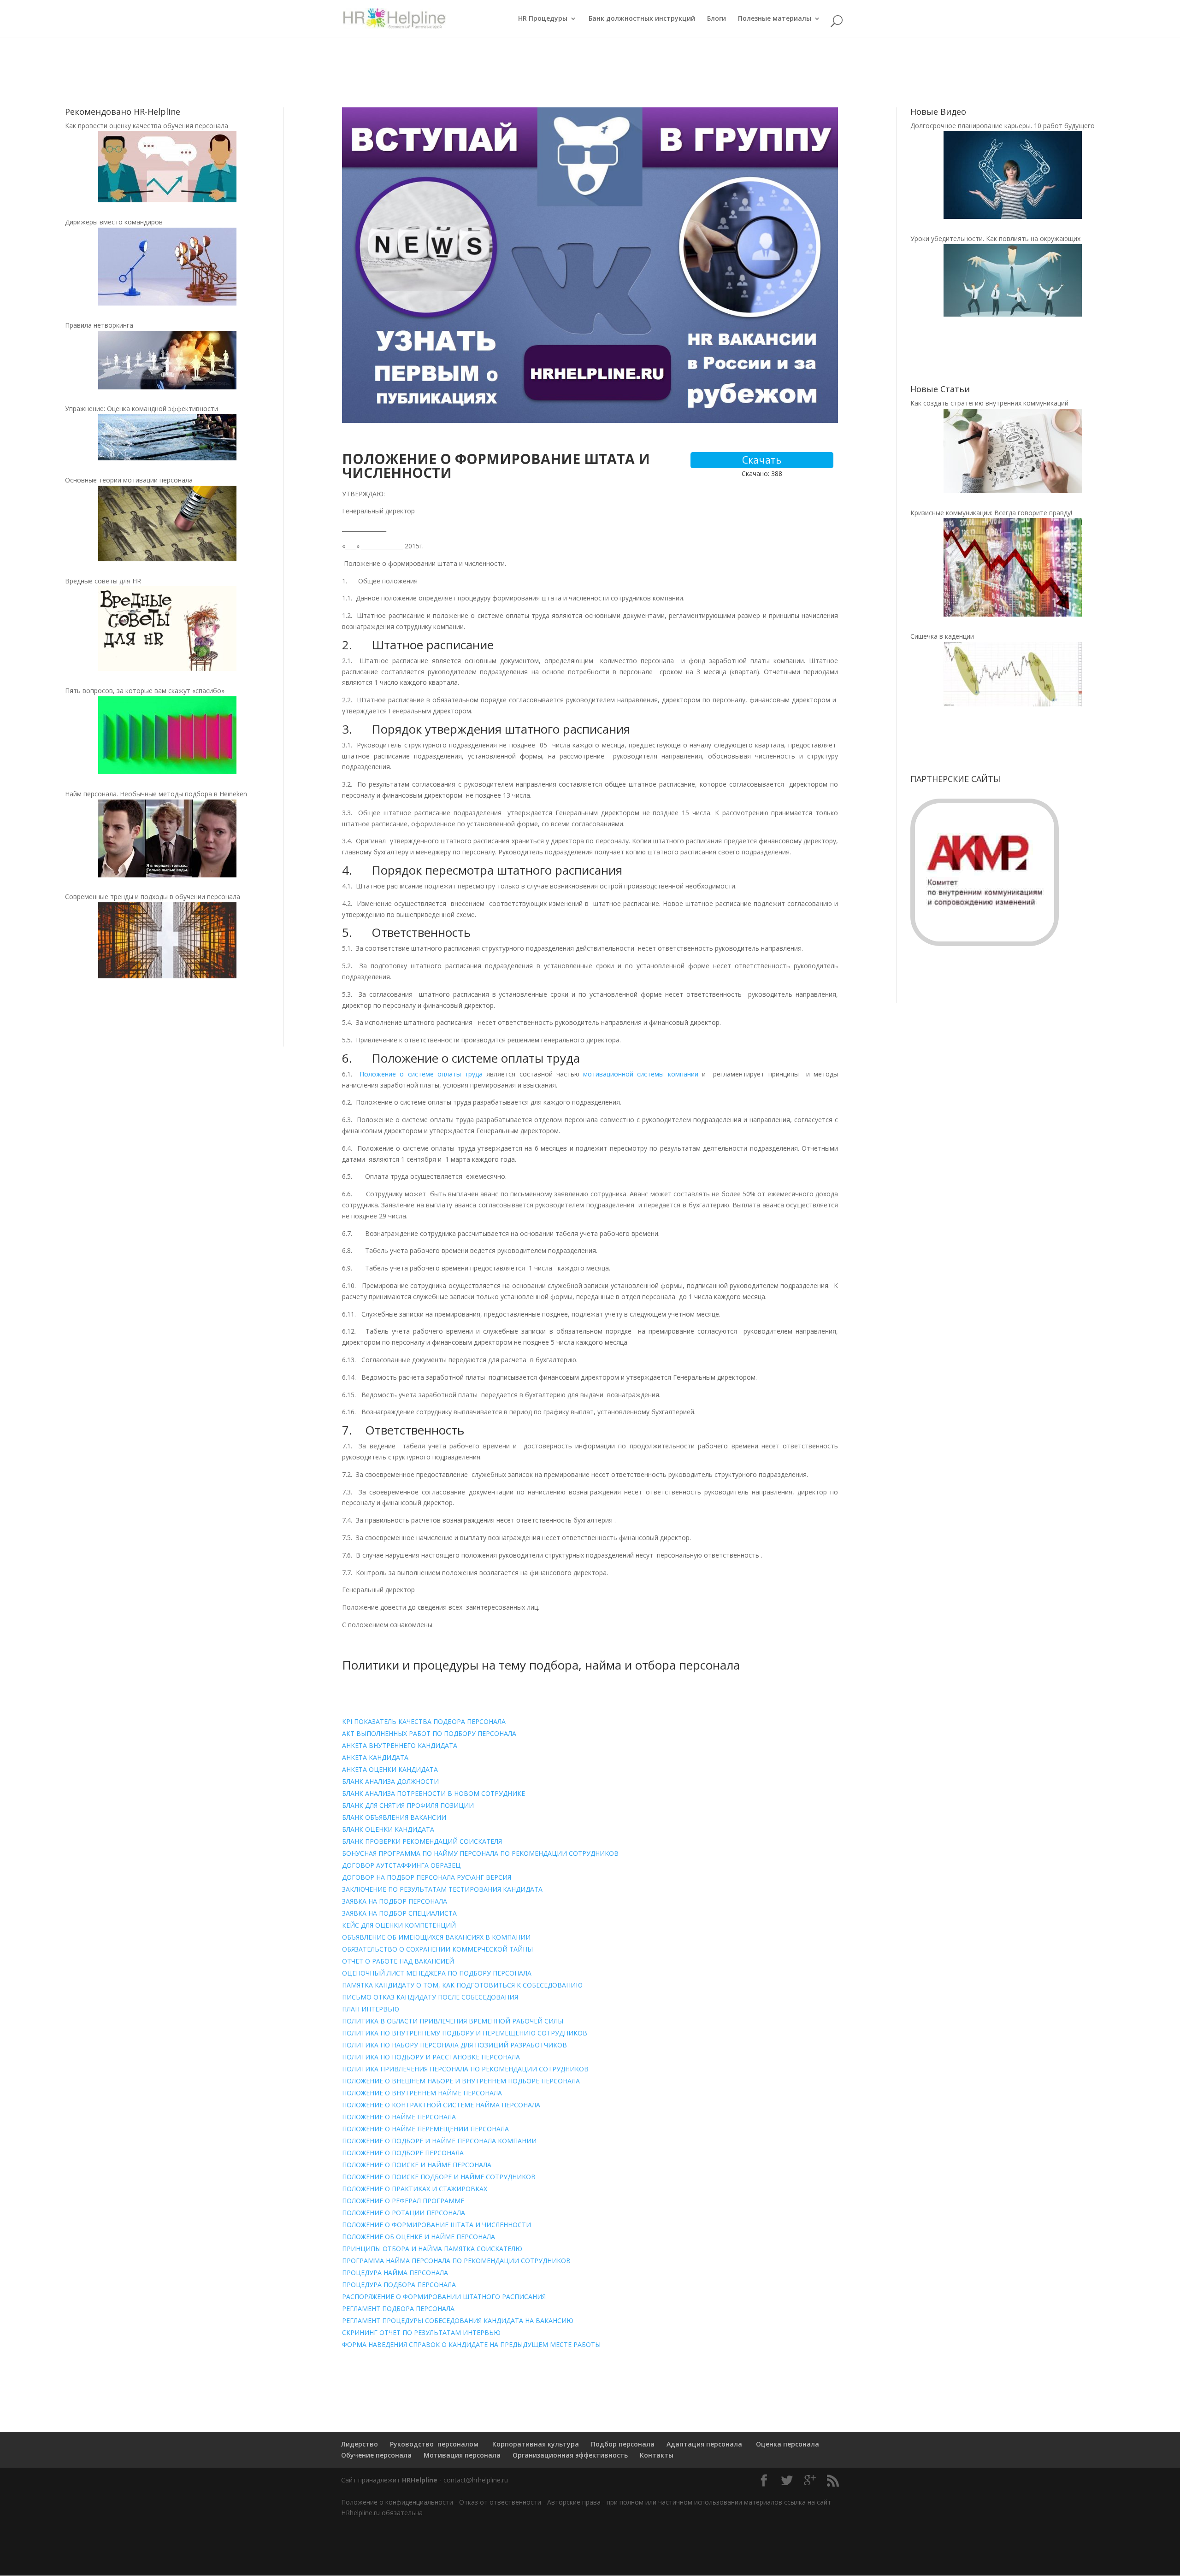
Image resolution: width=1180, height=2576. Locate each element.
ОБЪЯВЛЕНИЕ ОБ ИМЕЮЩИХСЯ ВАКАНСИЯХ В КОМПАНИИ (436, 1937)
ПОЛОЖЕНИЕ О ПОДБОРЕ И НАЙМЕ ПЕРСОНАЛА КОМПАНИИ (439, 2141)
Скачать (762, 460)
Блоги (717, 19)
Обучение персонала (376, 2455)
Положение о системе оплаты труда (421, 1074)
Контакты (657, 2455)
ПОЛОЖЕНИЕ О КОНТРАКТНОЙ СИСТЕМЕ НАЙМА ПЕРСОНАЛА (441, 2105)
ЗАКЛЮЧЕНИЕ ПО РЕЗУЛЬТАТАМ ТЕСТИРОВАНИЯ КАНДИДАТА (442, 1889)
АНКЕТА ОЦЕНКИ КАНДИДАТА (390, 1769)
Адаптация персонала (704, 2444)
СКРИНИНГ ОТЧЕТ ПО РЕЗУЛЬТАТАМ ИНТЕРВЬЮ (421, 2332)
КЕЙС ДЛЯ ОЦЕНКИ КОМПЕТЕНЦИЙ (399, 1925)
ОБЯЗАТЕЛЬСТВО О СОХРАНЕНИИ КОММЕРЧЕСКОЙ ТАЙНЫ (437, 1949)
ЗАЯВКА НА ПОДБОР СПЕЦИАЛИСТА (399, 1913)
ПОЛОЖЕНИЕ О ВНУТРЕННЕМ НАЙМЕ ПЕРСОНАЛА (422, 2093)
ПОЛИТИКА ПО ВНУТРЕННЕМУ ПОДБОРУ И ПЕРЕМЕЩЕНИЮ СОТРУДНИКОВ (465, 2033)
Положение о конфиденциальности (397, 2502)
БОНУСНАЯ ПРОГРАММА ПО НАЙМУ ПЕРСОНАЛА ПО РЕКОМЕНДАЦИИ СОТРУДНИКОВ (480, 1853)
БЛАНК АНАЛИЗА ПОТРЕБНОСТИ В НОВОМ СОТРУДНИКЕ (434, 1793)
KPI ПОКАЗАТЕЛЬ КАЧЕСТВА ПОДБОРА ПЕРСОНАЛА (424, 1721)
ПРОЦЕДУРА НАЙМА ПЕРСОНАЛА (395, 2273)
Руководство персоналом (434, 2444)
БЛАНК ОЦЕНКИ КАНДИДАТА (388, 1829)
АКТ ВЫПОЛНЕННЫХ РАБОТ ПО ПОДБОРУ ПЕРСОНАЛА (429, 1733)
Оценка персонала (787, 2444)
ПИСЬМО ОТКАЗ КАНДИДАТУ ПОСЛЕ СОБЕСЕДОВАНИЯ (430, 1997)
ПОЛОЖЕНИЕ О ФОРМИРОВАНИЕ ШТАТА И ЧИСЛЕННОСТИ (437, 2225)
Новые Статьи (940, 389)
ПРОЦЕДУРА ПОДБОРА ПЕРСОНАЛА (399, 2285)
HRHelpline (420, 2480)
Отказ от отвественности (500, 2502)
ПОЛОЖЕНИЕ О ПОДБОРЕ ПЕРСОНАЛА (403, 2153)
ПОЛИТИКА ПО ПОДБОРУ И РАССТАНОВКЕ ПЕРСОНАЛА (431, 2057)
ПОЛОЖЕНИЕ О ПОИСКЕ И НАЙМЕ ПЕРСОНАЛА (417, 2165)
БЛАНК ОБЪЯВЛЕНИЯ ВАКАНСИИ (394, 1817)
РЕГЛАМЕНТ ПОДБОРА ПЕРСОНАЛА (398, 2308)
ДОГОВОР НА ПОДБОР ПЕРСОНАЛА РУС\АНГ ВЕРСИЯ (427, 1877)
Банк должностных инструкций (642, 19)
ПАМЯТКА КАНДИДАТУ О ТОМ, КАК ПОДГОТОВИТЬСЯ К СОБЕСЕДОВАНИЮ (462, 1985)
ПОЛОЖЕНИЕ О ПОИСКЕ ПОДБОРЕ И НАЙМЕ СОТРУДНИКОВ (439, 2177)
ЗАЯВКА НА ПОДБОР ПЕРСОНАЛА (395, 1901)
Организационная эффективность (570, 2455)
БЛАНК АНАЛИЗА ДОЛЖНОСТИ (390, 1781)
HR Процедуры (543, 19)
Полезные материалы (775, 19)
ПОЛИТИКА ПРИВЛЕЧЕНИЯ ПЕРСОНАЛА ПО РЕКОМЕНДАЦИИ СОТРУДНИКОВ (465, 2069)
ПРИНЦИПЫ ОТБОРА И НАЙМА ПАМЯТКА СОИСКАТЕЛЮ (432, 2249)
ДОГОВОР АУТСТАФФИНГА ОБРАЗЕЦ (401, 1865)
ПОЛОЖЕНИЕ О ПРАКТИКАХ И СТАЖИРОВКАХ (415, 2189)
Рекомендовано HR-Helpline (123, 112)
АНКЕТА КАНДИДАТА (375, 1757)
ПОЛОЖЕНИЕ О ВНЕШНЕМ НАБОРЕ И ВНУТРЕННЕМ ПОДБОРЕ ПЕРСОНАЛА (461, 2081)
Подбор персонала (623, 2444)
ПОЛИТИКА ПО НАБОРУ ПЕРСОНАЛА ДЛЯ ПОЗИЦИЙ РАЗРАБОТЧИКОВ (454, 2045)
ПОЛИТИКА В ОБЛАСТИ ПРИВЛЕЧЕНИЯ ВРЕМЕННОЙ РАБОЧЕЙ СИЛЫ (453, 2021)
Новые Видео (938, 112)
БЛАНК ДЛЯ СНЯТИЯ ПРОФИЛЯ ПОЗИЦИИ (408, 1805)
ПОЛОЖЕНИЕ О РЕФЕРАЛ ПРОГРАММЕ (403, 2201)
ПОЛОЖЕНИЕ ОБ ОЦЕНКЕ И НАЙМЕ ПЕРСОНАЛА (419, 2237)
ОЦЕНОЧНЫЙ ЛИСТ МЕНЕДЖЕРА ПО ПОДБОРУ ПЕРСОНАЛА (437, 1973)
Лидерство (360, 2444)
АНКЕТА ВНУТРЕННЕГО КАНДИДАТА (400, 1745)
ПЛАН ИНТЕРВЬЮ (371, 2009)
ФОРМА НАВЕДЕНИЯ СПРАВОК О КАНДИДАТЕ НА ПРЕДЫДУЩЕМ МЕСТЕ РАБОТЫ (471, 2344)
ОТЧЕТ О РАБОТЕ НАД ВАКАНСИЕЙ (398, 1961)
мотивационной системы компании (640, 1074)
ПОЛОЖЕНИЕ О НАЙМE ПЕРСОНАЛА (399, 2117)
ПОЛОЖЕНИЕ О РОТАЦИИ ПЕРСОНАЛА (404, 2213)
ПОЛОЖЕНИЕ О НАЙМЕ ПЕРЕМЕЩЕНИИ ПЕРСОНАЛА (425, 2129)
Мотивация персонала (462, 2455)
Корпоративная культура (535, 2444)
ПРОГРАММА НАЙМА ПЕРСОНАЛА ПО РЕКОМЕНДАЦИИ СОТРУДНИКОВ (456, 2261)
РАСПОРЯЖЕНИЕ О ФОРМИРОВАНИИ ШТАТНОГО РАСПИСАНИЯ (444, 2297)
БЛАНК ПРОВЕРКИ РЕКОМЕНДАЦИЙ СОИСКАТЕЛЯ (422, 1841)
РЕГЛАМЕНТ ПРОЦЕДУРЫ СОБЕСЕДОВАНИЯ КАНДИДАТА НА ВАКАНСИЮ (458, 2320)
